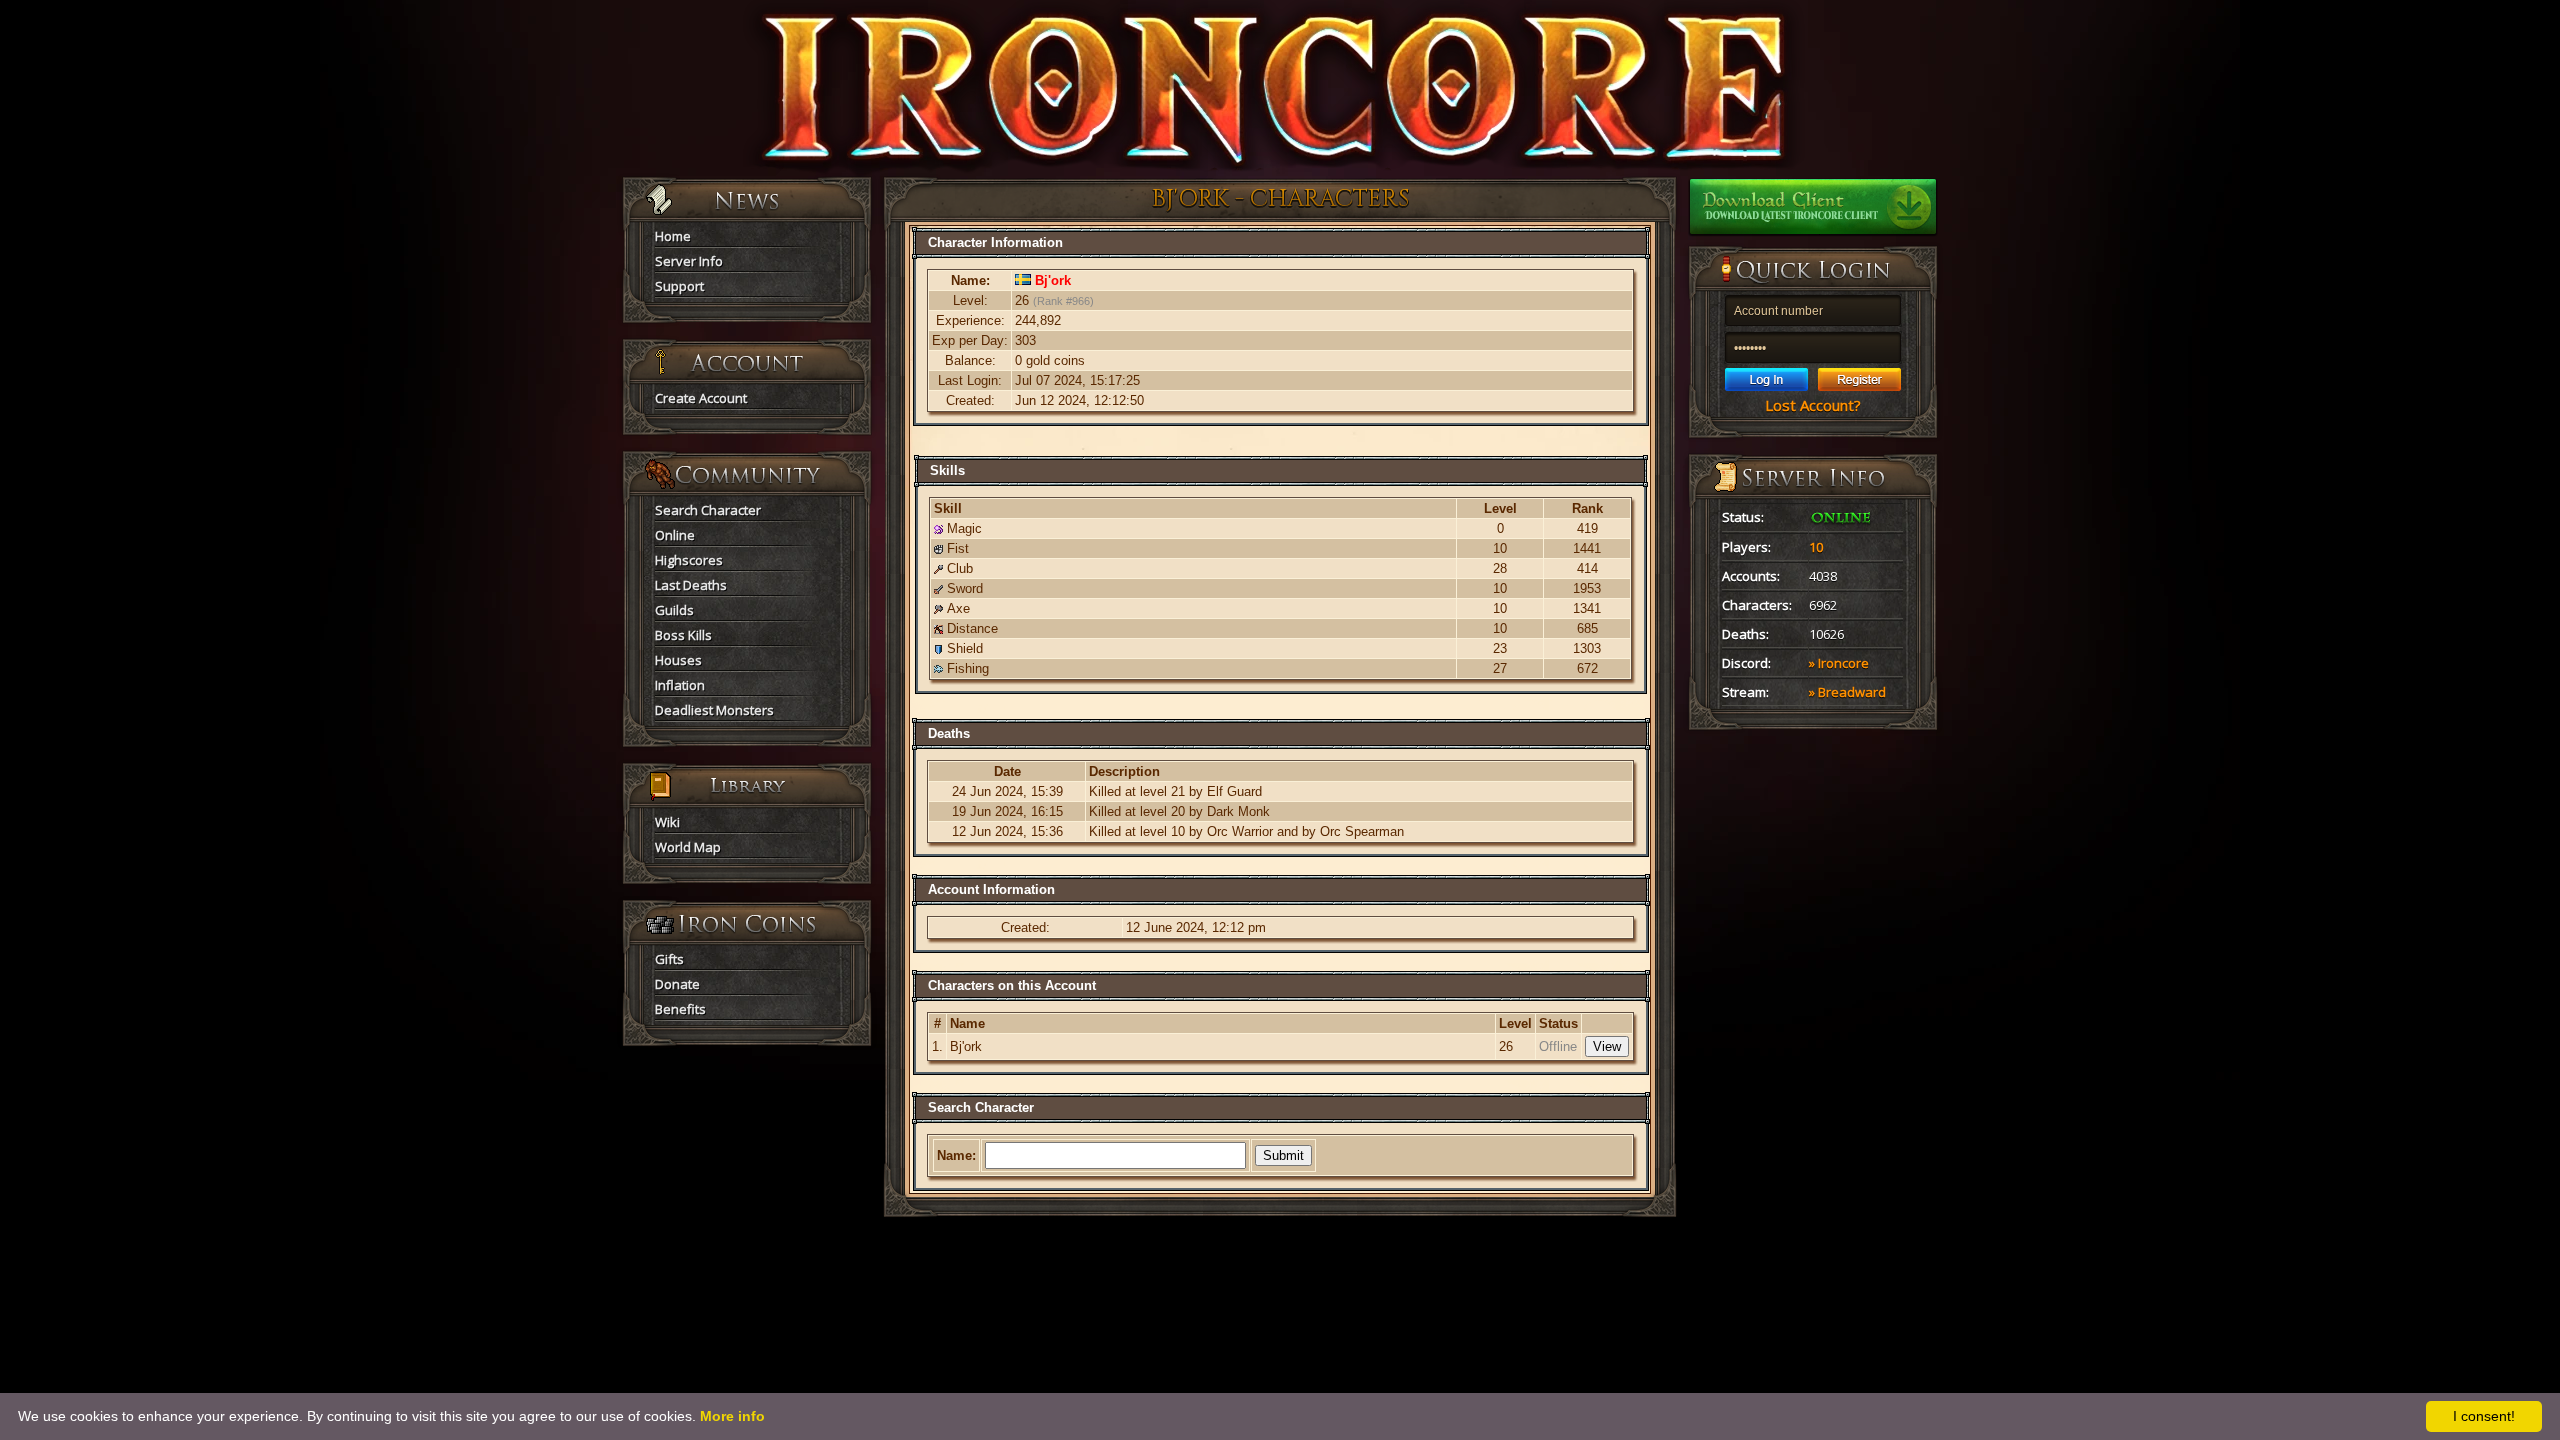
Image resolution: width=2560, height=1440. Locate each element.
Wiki (667, 822)
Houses (678, 660)
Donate (677, 984)
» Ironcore (1839, 663)
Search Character (708, 510)
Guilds (674, 610)
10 (1816, 547)
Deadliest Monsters (714, 710)
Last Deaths (691, 585)
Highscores (689, 560)
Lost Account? (1813, 405)
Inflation (680, 685)
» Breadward (1847, 692)
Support (679, 286)
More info (732, 1416)
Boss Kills (683, 635)
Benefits (680, 1009)
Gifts (669, 959)
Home (673, 236)
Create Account (701, 398)
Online (675, 535)
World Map (688, 847)
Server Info (689, 261)
